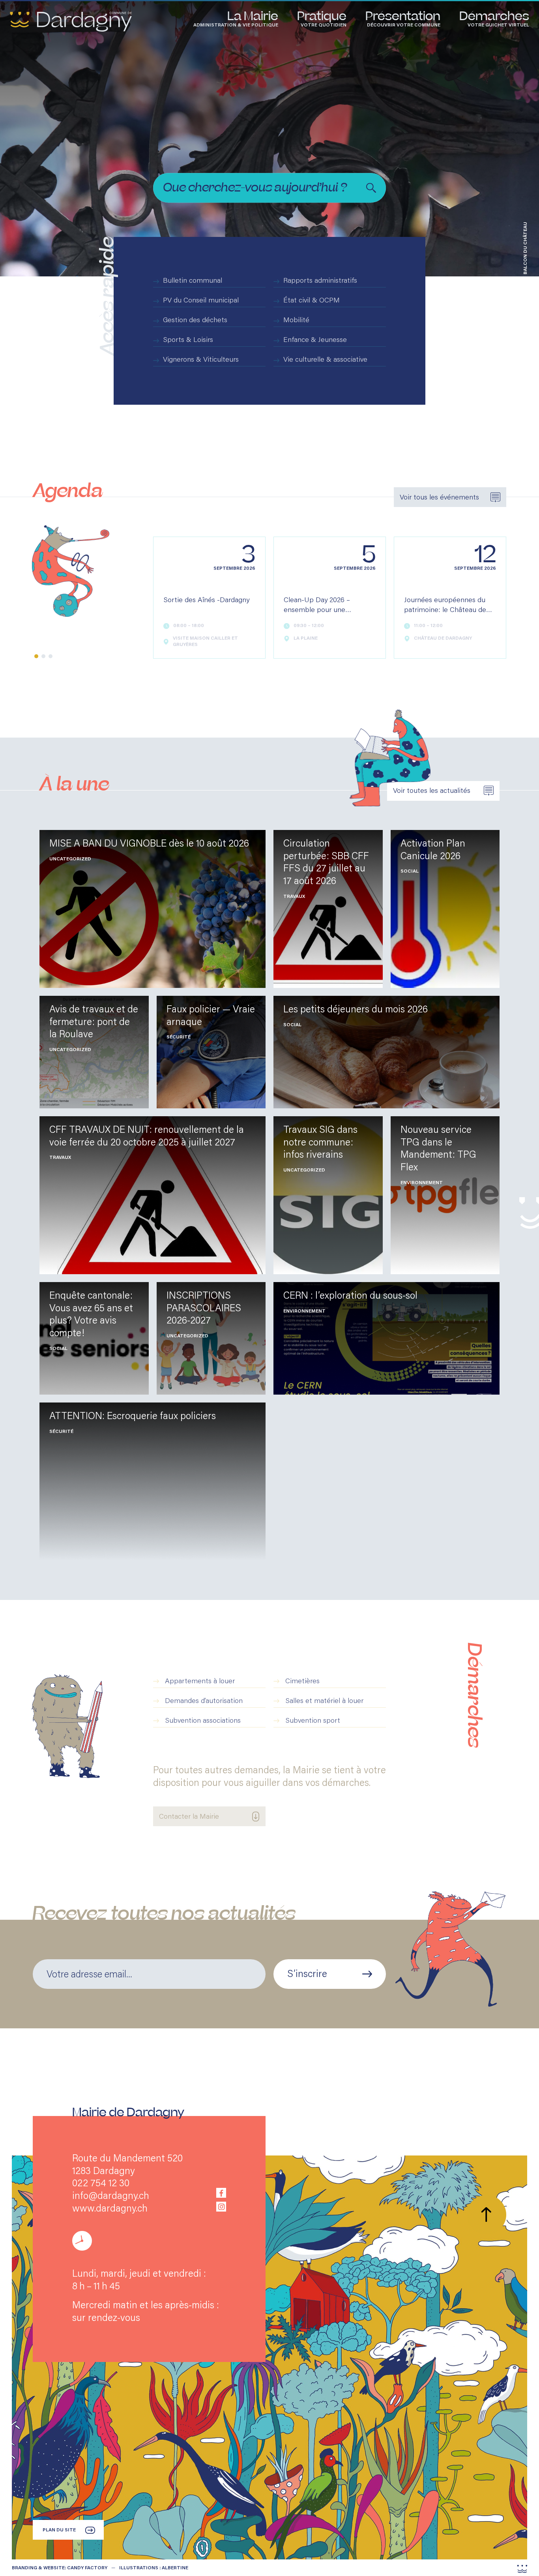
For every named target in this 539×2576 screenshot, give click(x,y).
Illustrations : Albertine (154, 2568)
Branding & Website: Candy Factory (60, 2568)
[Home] (71, 22)
